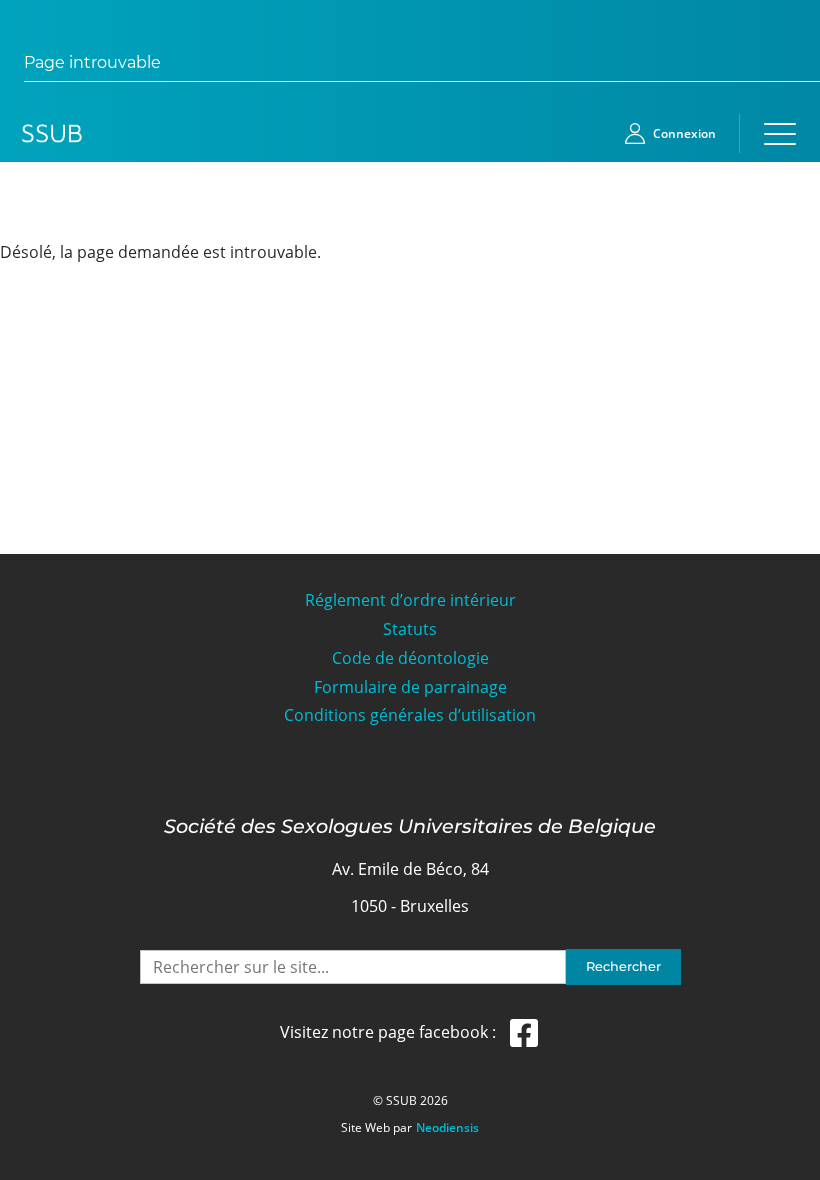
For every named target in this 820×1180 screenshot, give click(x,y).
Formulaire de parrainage (410, 687)
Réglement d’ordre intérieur (410, 600)
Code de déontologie (410, 658)
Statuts (410, 629)
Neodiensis (447, 1128)
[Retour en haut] (782, 1162)
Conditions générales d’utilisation (410, 715)
